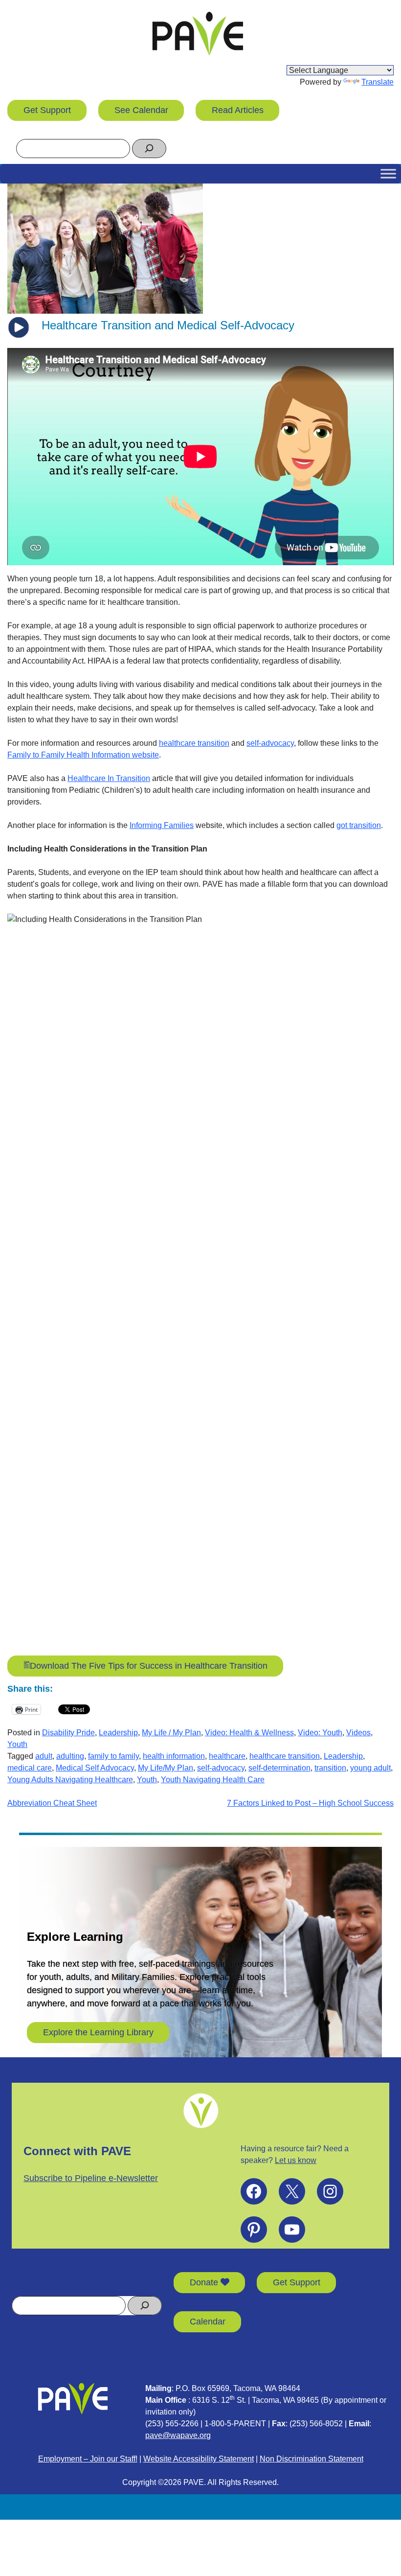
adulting (70, 1756)
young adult (370, 1768)
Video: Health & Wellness (249, 1733)
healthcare (227, 1756)
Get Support (47, 110)
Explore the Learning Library (98, 2032)
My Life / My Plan (171, 1733)
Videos (358, 1733)
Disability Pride (68, 1733)
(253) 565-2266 (172, 2424)
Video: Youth (320, 1733)
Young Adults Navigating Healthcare (70, 1780)
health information (174, 1756)
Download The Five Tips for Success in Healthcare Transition (149, 1666)
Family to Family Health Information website (83, 755)
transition (330, 1768)
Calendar (208, 2322)
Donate (205, 2282)
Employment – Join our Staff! (88, 2459)
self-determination (279, 1768)
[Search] (149, 149)
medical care (30, 1768)
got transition (359, 825)
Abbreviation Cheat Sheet (52, 1803)
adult (44, 1756)
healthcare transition (194, 743)
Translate (378, 82)
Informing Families (162, 825)
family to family (113, 1756)
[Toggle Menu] (388, 173)
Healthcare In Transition (109, 778)
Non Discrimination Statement (312, 2459)
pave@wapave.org (178, 2435)
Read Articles (238, 110)
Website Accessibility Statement (199, 2459)
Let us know (296, 2160)
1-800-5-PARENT (235, 2424)
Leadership (118, 1733)
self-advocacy (270, 743)
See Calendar (141, 110)
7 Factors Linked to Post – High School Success (310, 1803)
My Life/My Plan (166, 1768)
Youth (17, 1744)
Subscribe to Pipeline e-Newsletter (91, 2178)
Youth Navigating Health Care (213, 1780)
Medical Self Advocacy (95, 1768)
